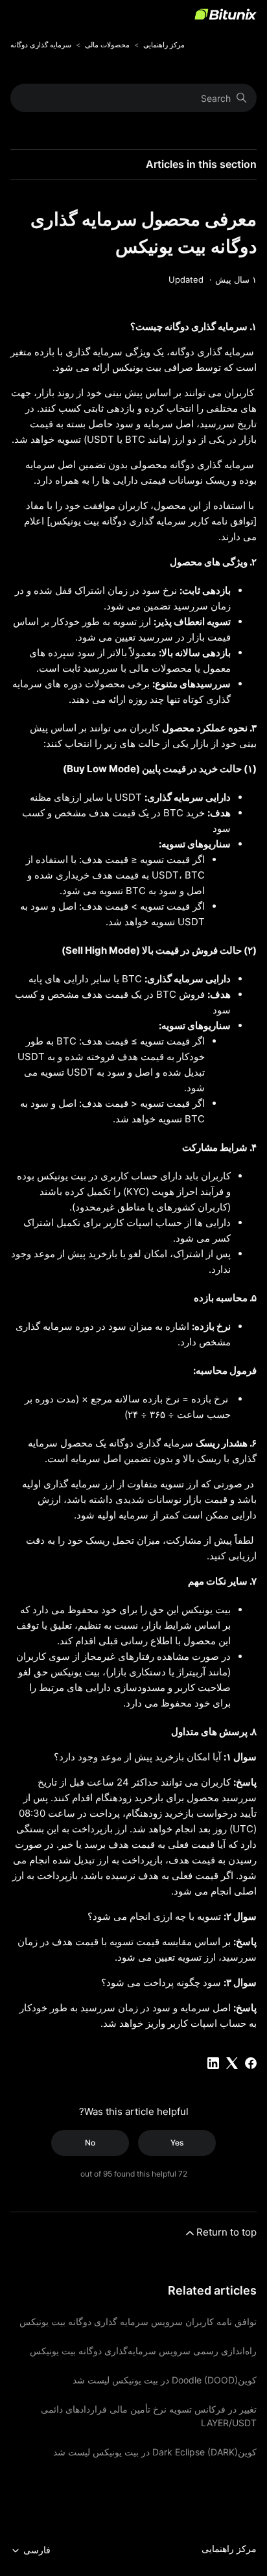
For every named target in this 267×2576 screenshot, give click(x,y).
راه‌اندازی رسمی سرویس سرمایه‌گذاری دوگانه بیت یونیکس (143, 2351)
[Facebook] (251, 2063)
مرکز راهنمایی (164, 45)
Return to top (226, 2232)
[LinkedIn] (213, 2063)
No (90, 2143)
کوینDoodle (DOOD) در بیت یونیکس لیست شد (165, 2380)
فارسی (36, 2550)
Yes (177, 2143)
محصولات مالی (107, 45)
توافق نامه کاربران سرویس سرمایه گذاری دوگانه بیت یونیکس (138, 2322)
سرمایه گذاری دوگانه (41, 45)
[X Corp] (232, 2063)
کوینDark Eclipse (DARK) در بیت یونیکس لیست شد (155, 2452)
